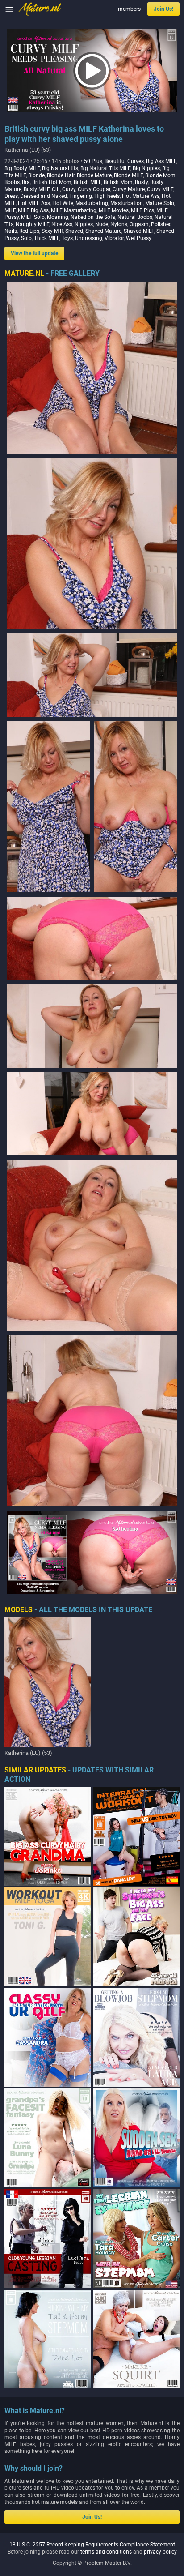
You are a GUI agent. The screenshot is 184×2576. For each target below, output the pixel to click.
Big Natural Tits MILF (105, 168)
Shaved (74, 231)
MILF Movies (114, 210)
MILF (10, 210)
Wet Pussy (139, 238)
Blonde (36, 175)
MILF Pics (142, 210)
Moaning (58, 217)
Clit (56, 189)
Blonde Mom (160, 175)
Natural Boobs (135, 217)
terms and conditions (106, 2552)
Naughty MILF (32, 224)
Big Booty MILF (22, 168)
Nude (102, 224)
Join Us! (163, 9)
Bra (26, 182)
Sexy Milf (52, 231)
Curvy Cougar (94, 189)
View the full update (34, 253)
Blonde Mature (94, 175)
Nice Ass (62, 224)
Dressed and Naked (44, 196)
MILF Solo (33, 217)
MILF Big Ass (33, 210)
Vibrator (114, 238)
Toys (67, 238)
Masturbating (92, 203)
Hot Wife (63, 203)
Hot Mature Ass (141, 196)
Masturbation (127, 203)
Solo (26, 238)
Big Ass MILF (161, 161)
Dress (11, 196)
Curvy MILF (160, 189)
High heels (107, 196)
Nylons (119, 224)
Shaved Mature (103, 231)
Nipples (84, 224)
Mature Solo (160, 203)
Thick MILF (47, 238)
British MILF (88, 182)
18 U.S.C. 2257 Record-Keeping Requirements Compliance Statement (92, 2545)
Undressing (89, 238)
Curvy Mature (129, 189)
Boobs (12, 182)
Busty (141, 182)
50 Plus (93, 161)
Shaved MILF (139, 231)
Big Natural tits (60, 168)
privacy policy (160, 2552)
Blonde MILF (128, 175)
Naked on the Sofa (93, 217)
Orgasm (139, 224)
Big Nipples (146, 168)
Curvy (69, 189)
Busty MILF (37, 189)
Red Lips (29, 231)
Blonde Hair (61, 175)
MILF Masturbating (74, 210)
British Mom (118, 182)
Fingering (81, 196)
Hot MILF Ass (34, 203)
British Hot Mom (52, 182)
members (129, 9)
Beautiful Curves (124, 161)
